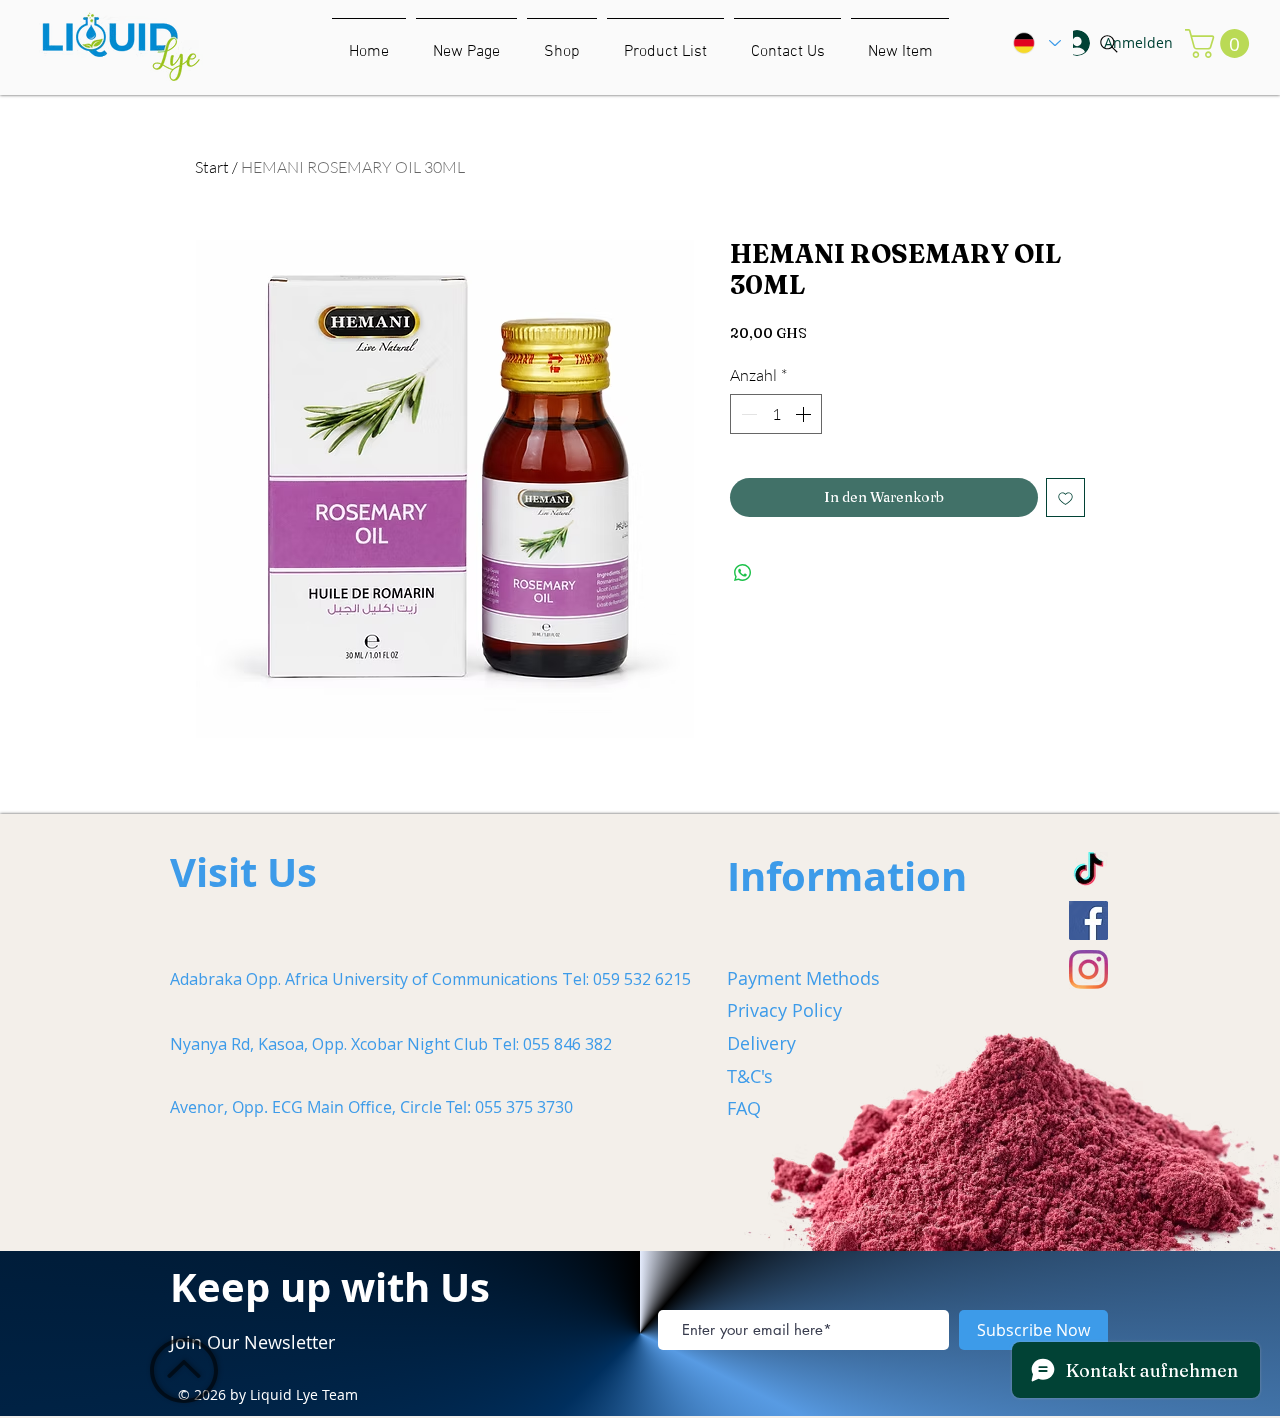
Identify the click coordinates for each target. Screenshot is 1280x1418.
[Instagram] (1088, 969)
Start (212, 167)
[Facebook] (1088, 920)
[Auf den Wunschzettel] (1065, 497)
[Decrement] (747, 414)
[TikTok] (1088, 871)
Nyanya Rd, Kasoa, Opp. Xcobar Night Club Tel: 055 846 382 (391, 1044)
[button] (900, 43)
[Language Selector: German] (1036, 43)
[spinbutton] (776, 414)
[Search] (1109, 44)
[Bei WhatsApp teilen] (743, 573)
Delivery (761, 1043)
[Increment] (805, 414)
